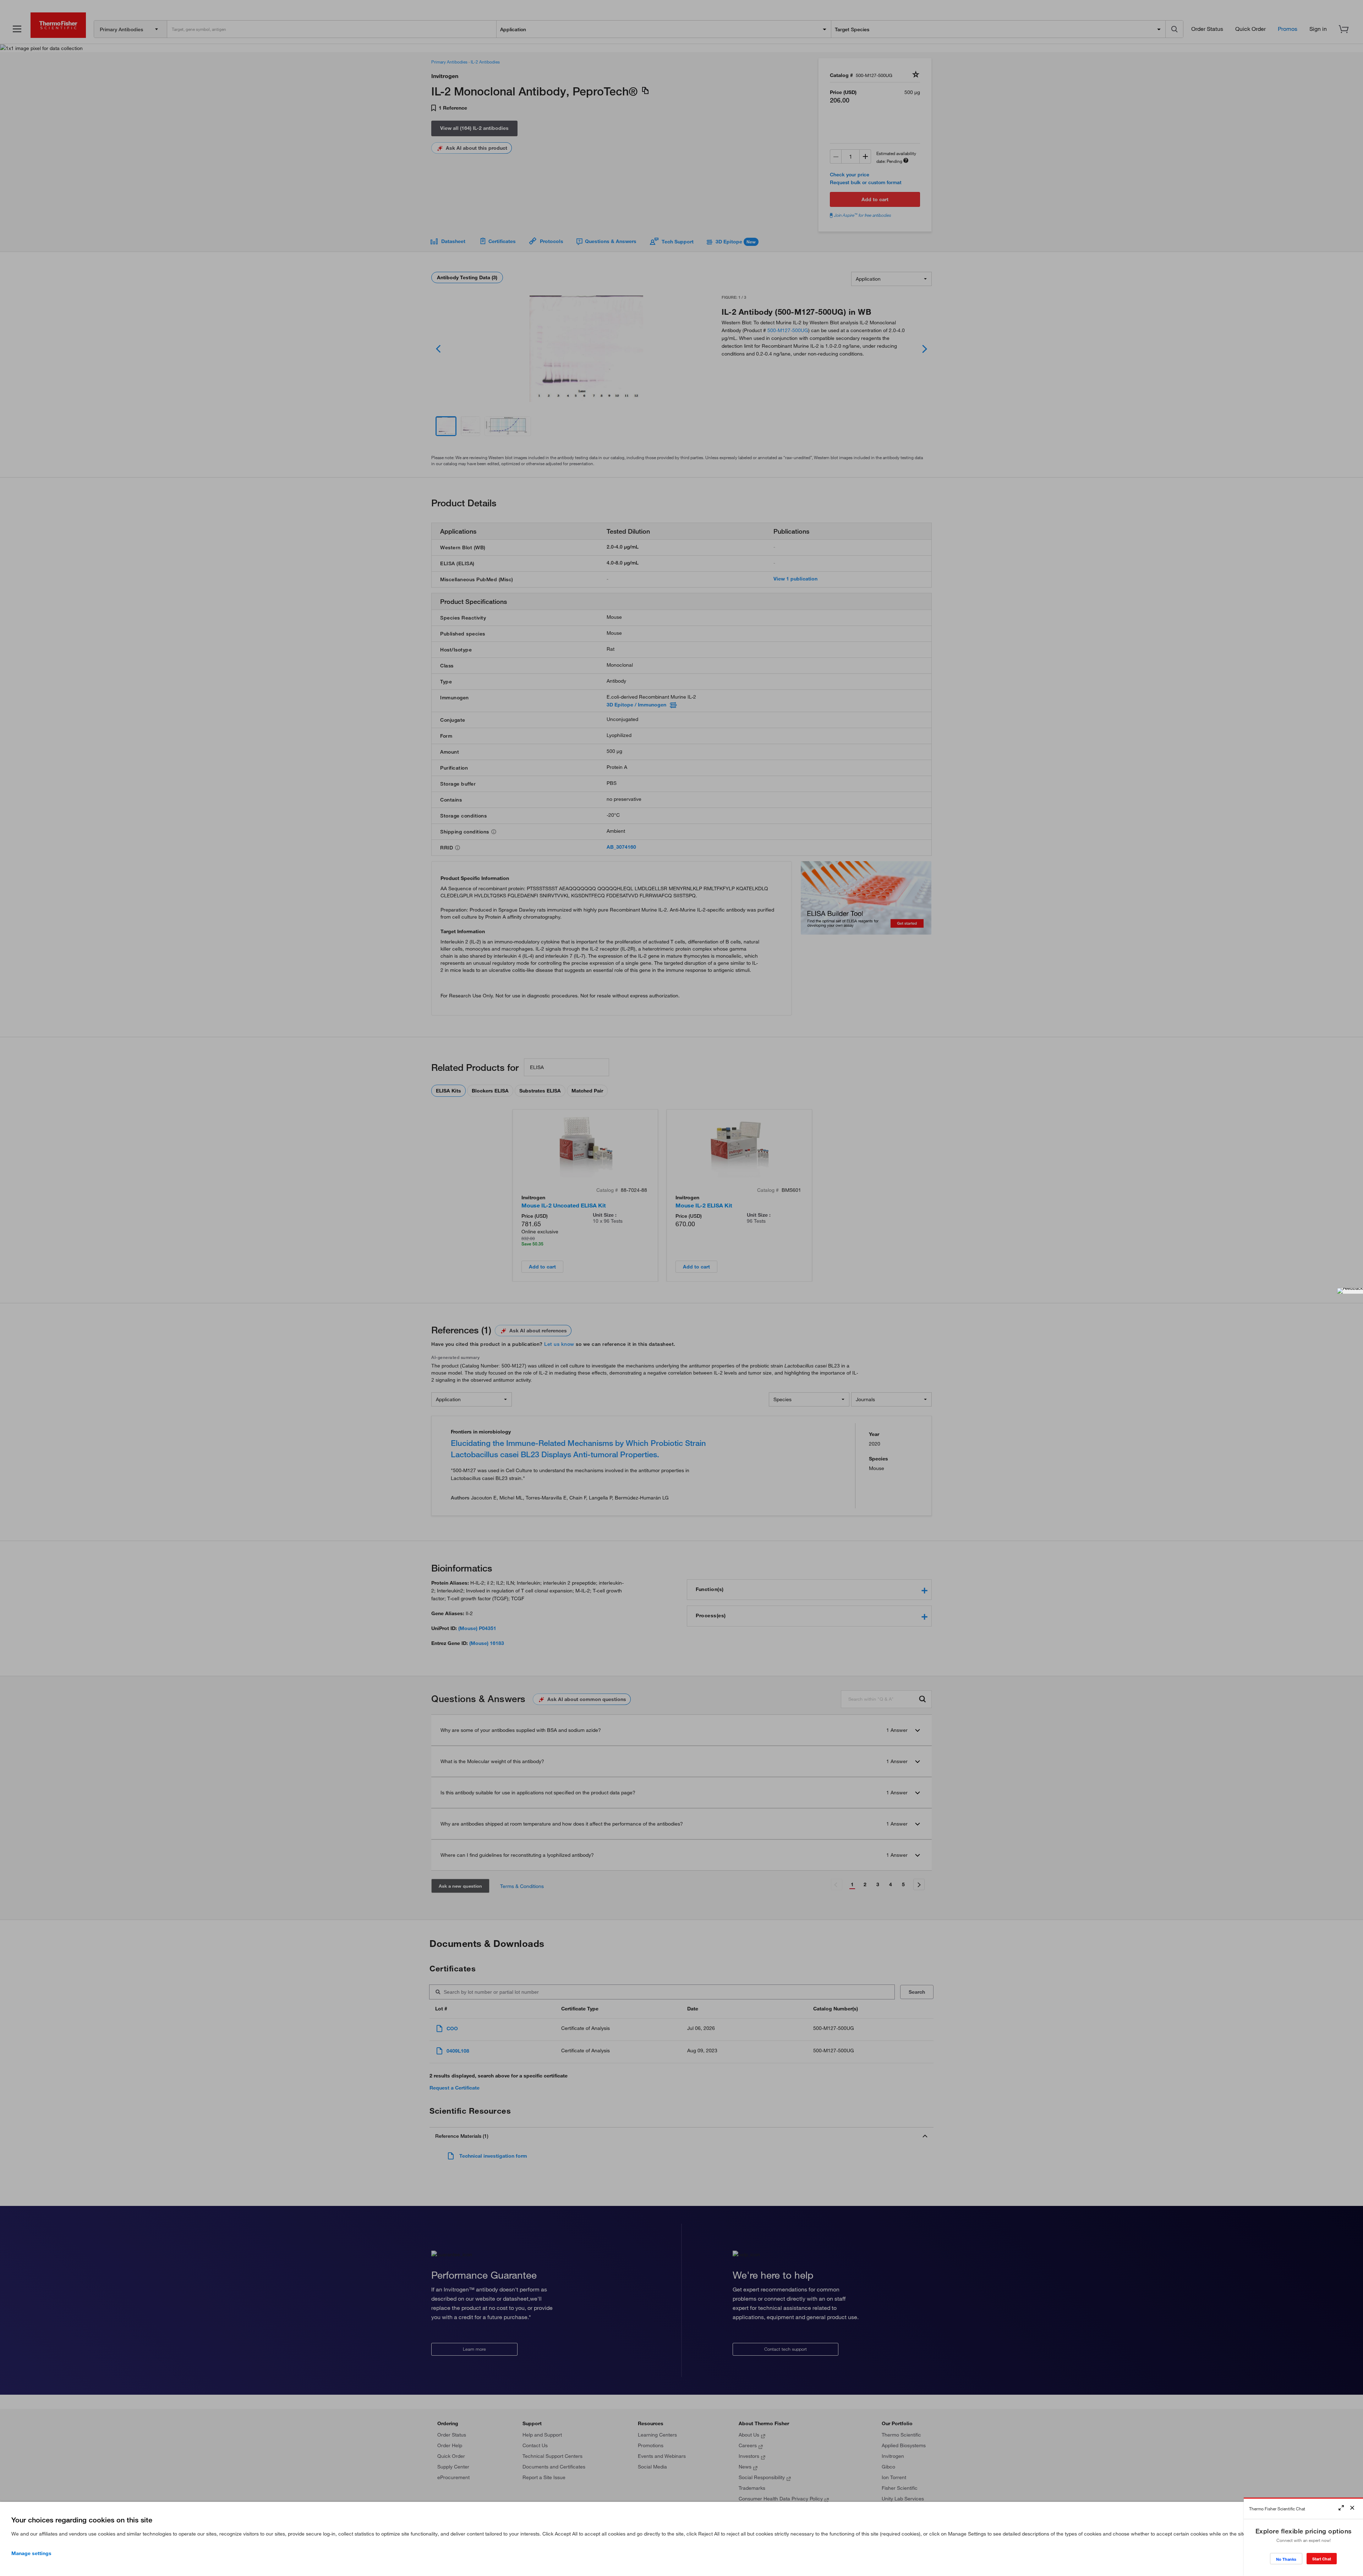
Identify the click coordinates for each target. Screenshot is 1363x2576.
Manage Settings (31, 2553)
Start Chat (1322, 2559)
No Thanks (1286, 2559)
